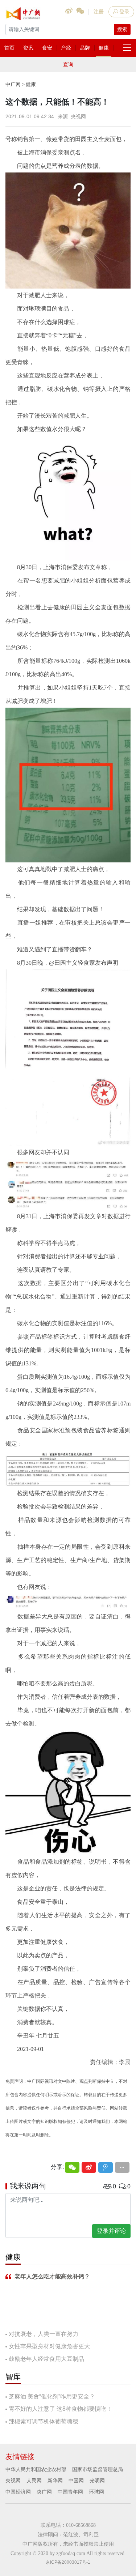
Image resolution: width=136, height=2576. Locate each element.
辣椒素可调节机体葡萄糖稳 (44, 2421)
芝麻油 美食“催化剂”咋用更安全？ (52, 2396)
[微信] (72, 2167)
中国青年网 (70, 2492)
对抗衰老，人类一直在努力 (44, 2334)
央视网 (13, 2481)
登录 (124, 12)
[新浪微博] (89, 2167)
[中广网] (24, 12)
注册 (99, 12)
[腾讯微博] (106, 2167)
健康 (31, 84)
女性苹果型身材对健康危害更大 (49, 2346)
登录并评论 (111, 2231)
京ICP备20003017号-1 (68, 2562)
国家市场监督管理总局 (98, 2469)
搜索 (122, 29)
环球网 (96, 2492)
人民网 (34, 2481)
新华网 (55, 2481)
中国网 (76, 2481)
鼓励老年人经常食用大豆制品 (46, 2359)
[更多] (122, 2167)
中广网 (13, 84)
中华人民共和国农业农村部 (36, 2469)
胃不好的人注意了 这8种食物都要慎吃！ (60, 2409)
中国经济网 (18, 2492)
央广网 (44, 2492)
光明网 (97, 2481)
